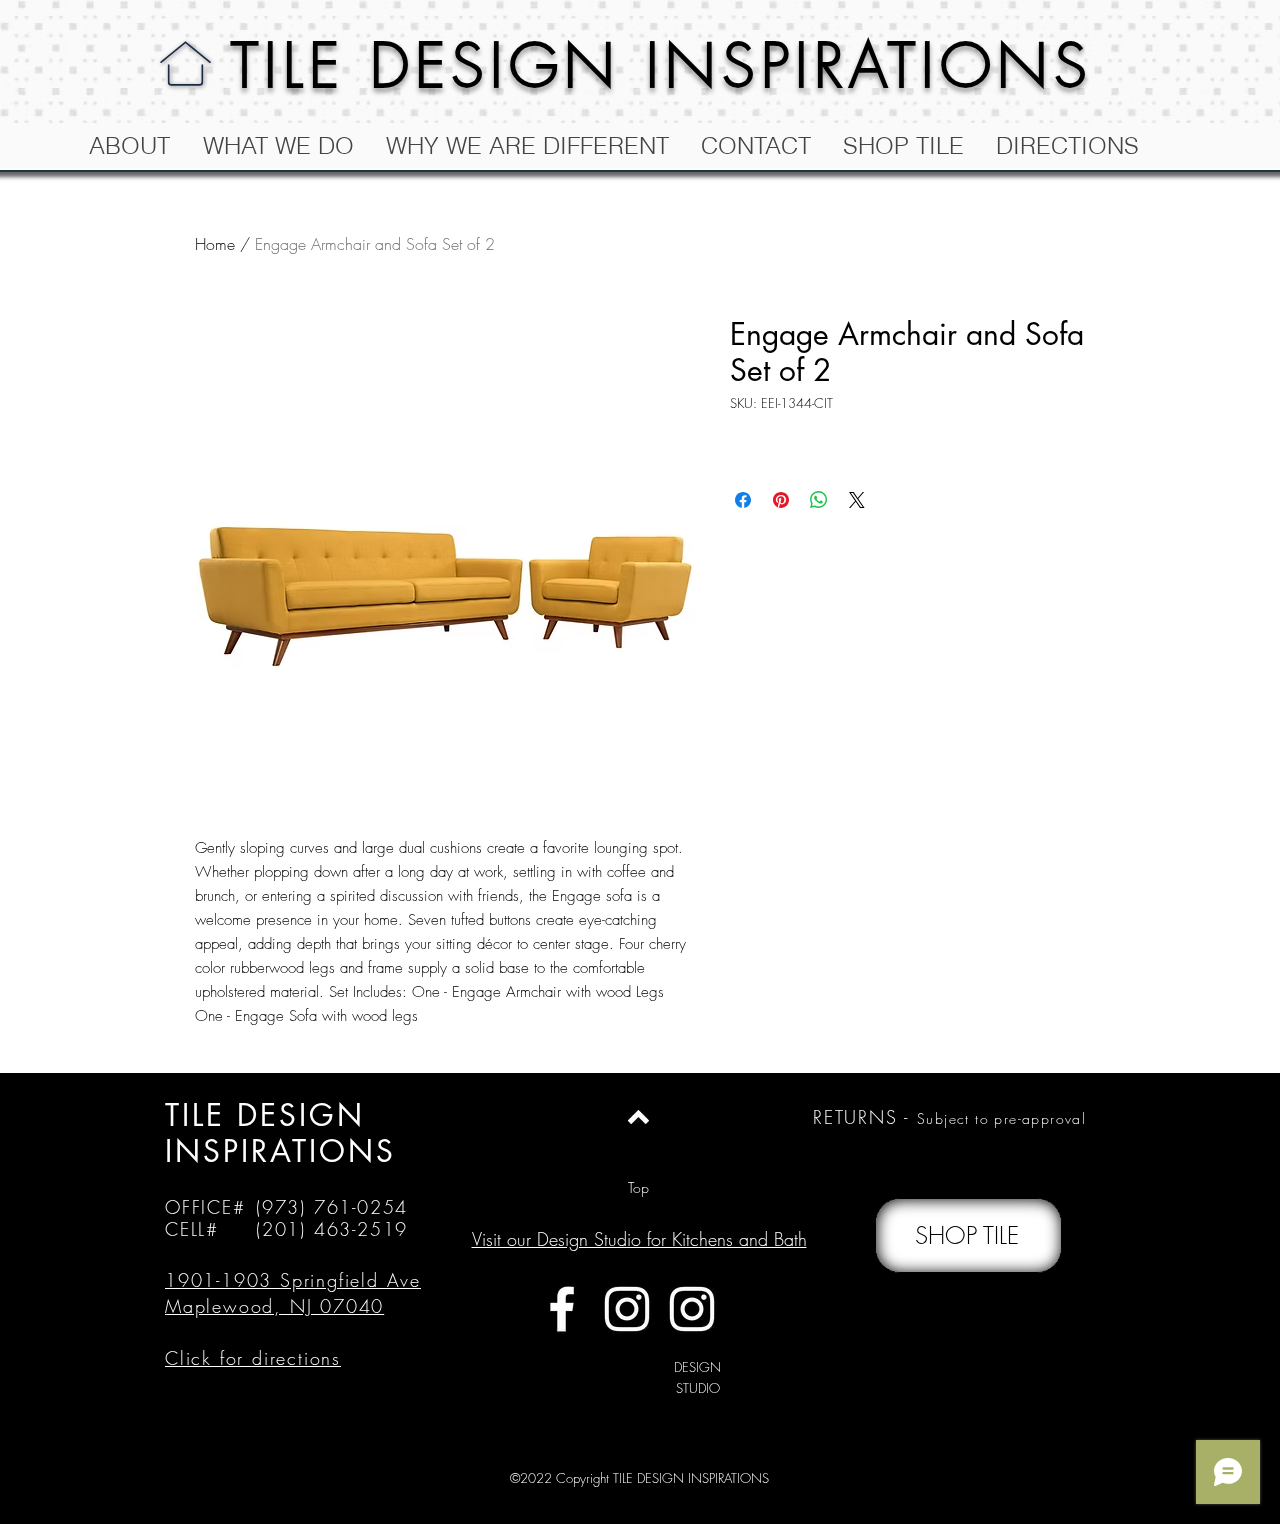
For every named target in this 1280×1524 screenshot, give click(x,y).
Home (215, 244)
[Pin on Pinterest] (781, 500)
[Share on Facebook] (743, 500)
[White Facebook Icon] (562, 1309)
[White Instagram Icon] (627, 1309)
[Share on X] (857, 500)
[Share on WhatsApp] (819, 500)
